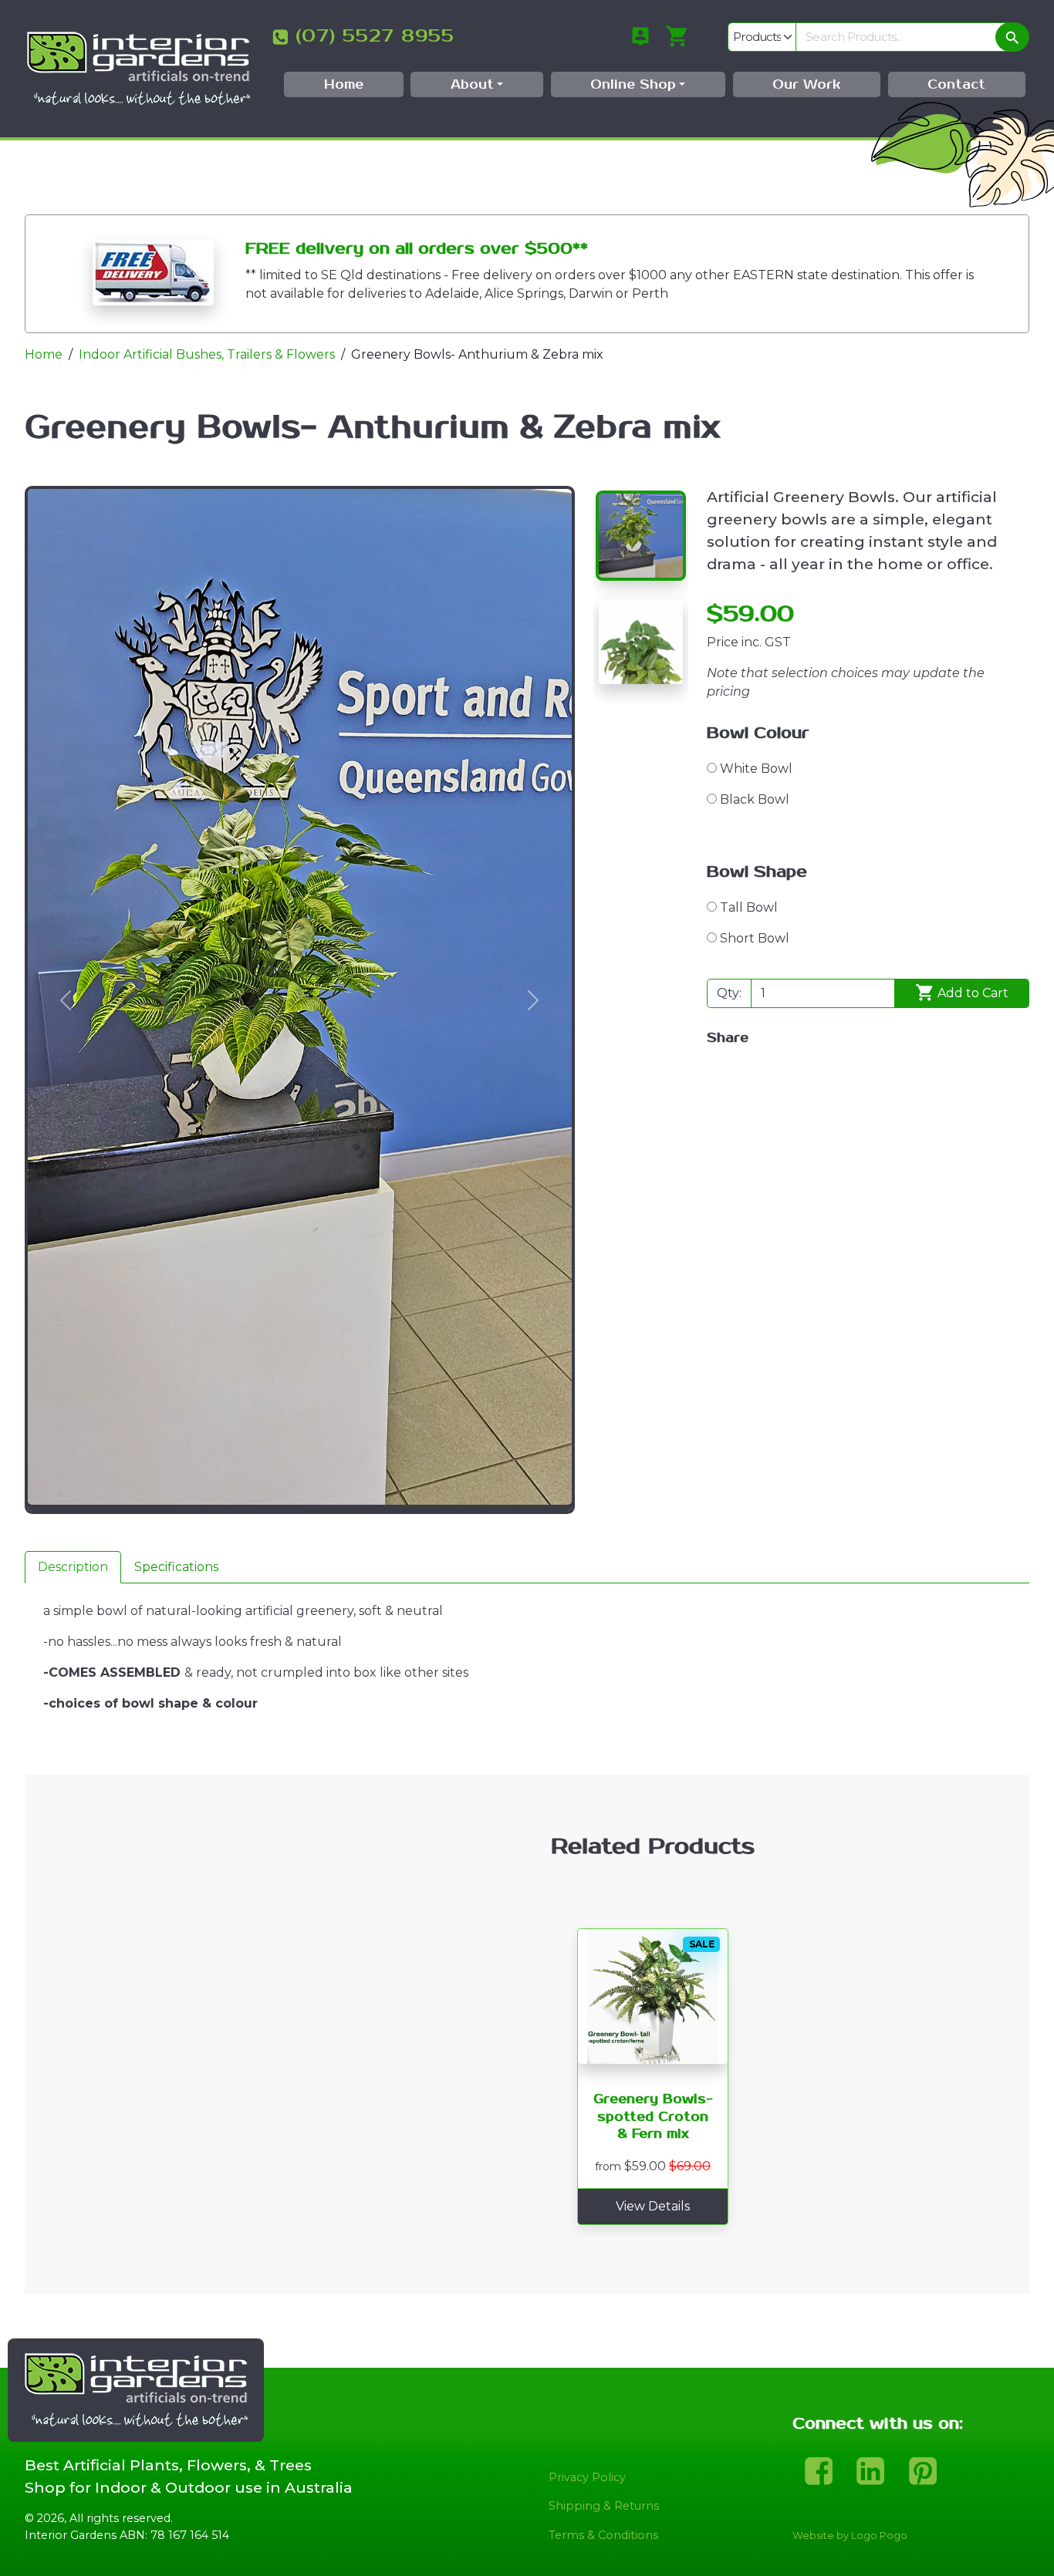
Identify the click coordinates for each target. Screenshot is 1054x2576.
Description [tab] (73, 1567)
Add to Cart (971, 993)
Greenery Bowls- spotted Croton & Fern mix (653, 2117)
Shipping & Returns (604, 2506)
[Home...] (138, 67)
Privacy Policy (587, 2477)
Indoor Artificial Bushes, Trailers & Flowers (207, 354)
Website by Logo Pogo (850, 2536)
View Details (653, 2206)
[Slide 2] (641, 641)
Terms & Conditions (603, 2535)
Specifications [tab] (176, 1567)
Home (44, 354)
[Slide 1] (641, 536)
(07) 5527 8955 (375, 36)
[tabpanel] (527, 1679)
